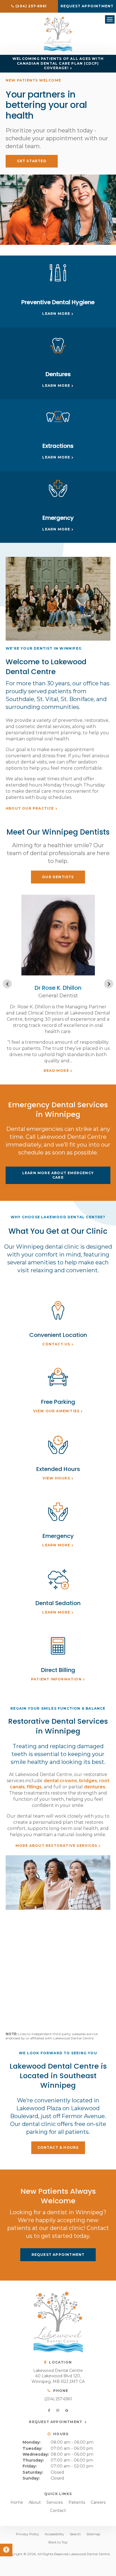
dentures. (95, 1787)
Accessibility (54, 2534)
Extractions (58, 446)
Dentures (58, 374)
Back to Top (58, 2542)
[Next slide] (109, 984)
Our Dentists (58, 877)
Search (75, 2534)
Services (55, 2502)
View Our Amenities (56, 1411)
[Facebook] (50, 2410)
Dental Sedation (58, 1603)
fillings (34, 1787)
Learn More (56, 314)
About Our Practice (30, 808)
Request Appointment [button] (87, 6)
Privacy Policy (28, 2534)
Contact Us (56, 1344)
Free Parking (58, 1402)
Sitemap (93, 2534)
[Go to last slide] (7, 984)
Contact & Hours (58, 2147)
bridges (88, 1781)
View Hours (56, 1478)
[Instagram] (59, 2410)
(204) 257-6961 (58, 2399)
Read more (56, 1071)
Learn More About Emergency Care (58, 1175)
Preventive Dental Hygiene (58, 302)
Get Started (32, 161)
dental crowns (60, 1781)
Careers (98, 2502)
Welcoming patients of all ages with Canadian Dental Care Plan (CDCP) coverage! (58, 63)
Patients (77, 2502)
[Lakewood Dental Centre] (58, 50)
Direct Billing (58, 1670)
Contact (58, 2511)
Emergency (58, 518)
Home (17, 2502)
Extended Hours (58, 1469)
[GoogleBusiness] (67, 2410)
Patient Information (56, 1679)
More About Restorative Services (56, 1846)
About (35, 2502)
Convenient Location (58, 1335)
